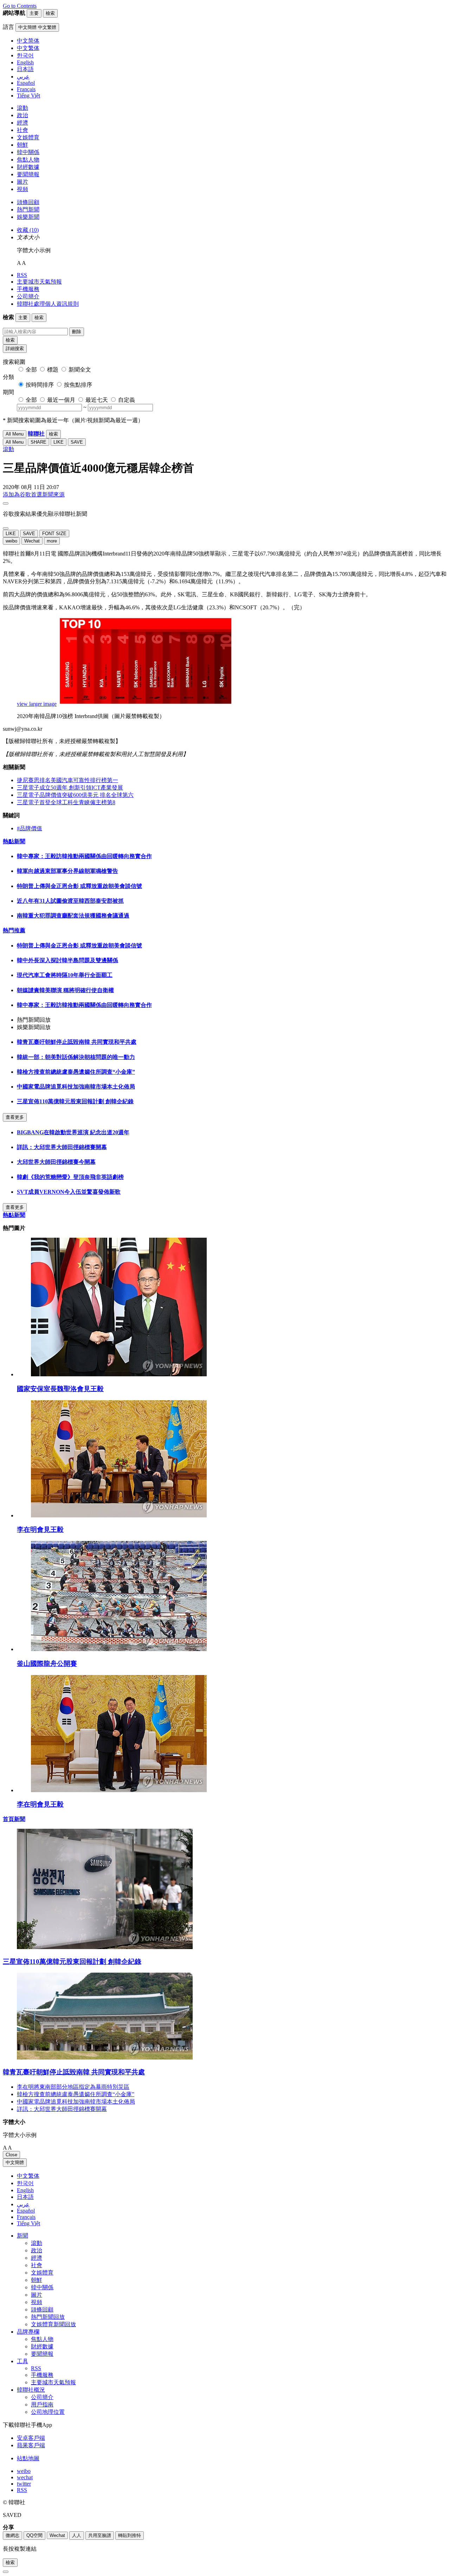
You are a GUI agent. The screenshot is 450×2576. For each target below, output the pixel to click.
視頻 (22, 189)
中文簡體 (15, 2162)
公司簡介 (28, 296)
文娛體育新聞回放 (53, 2324)
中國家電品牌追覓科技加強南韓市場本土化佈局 (76, 1087)
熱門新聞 (28, 210)
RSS (22, 275)
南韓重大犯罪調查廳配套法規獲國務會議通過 (73, 916)
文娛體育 (28, 137)
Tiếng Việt (28, 2223)
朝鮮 (22, 145)
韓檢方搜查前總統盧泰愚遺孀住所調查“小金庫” (76, 1072)
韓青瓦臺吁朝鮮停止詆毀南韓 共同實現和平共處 (77, 1042)
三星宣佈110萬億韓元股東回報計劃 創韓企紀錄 (75, 1101)
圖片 (22, 182)
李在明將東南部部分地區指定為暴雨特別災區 (73, 2087)
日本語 (25, 2197)
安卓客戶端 (31, 2438)
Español (26, 2211)
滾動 (22, 108)
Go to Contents (20, 6)
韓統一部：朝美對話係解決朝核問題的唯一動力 (76, 1057)
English (25, 2190)
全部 (31, 370)
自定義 (127, 400)
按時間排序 (40, 385)
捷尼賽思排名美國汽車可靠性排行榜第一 (67, 780)
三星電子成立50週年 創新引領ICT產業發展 (70, 788)
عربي (23, 2204)
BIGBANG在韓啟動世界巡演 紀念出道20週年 (73, 1132)
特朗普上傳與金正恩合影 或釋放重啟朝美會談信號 (79, 886)
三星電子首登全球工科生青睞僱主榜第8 (66, 802)
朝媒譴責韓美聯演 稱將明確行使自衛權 (65, 990)
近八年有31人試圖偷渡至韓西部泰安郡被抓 (70, 901)
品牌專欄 (28, 2332)
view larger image (37, 704)
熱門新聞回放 (48, 2317)
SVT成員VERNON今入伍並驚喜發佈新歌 (69, 1192)
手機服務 (28, 289)
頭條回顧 (28, 202)
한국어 (25, 2183)
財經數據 (28, 167)
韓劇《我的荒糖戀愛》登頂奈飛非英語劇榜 (70, 1177)
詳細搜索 (15, 348)
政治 (22, 115)
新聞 (22, 2236)
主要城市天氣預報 (39, 282)
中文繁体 (28, 2176)
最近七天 (97, 400)
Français (26, 2217)
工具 (22, 2361)
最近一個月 (61, 400)
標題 (53, 370)
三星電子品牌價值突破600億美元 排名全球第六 (75, 795)
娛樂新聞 (28, 217)
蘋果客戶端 (31, 2445)
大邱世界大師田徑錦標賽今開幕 (56, 1162)
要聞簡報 (28, 174)
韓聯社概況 (31, 2390)
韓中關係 (28, 152)
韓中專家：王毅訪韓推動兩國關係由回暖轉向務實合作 (84, 856)
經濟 (22, 123)
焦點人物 (28, 160)
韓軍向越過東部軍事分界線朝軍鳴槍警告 (67, 871)
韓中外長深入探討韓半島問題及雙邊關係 (67, 960)
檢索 (10, 340)
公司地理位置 (48, 2412)
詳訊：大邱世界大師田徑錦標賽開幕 (62, 1147)
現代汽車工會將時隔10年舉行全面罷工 (65, 975)
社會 (22, 130)
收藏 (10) (28, 230)
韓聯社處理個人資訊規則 (48, 304)
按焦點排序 (78, 385)
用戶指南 (42, 2404)
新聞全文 (80, 370)
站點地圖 (28, 2458)
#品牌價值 (30, 828)
